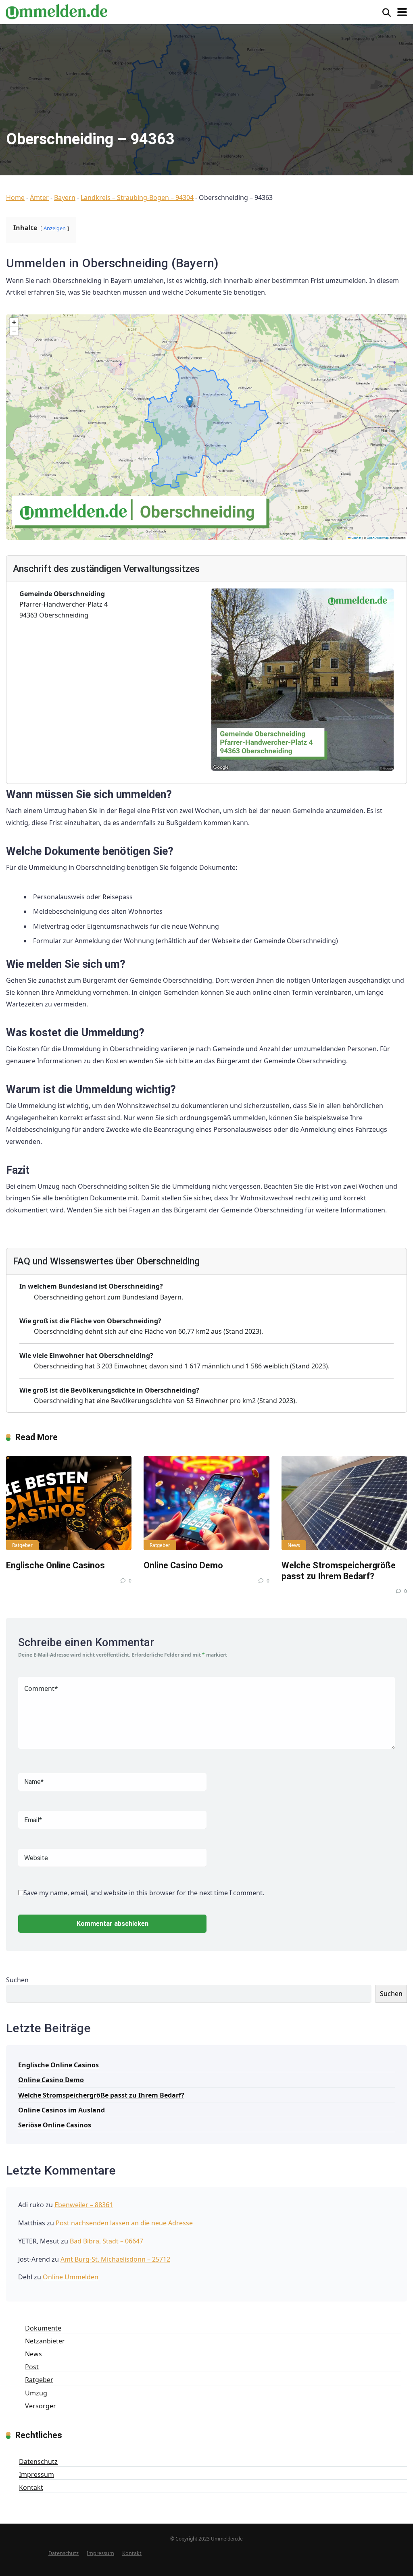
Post (32, 2367)
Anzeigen (55, 228)
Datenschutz (38, 2462)
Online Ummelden (71, 2277)
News (294, 1545)
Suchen (17, 1980)
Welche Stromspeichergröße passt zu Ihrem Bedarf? (339, 1571)
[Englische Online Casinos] (69, 1503)
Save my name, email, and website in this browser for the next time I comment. (144, 1893)
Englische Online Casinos (55, 1565)
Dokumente (43, 2328)
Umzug (36, 2393)
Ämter (39, 198)
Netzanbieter (45, 2341)
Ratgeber (22, 1545)
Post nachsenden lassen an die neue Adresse (124, 2223)
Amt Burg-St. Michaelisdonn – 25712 (115, 2259)
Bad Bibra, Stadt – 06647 (106, 2241)
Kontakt (31, 2487)
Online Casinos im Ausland (62, 2110)
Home (15, 198)
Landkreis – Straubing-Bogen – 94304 (137, 198)
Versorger (41, 2406)
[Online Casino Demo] (206, 1503)
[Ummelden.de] (56, 11)
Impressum (37, 2474)
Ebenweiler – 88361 (84, 2205)
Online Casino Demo (183, 1565)
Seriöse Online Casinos (55, 2125)
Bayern (65, 198)
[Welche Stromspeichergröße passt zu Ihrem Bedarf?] (344, 1503)
